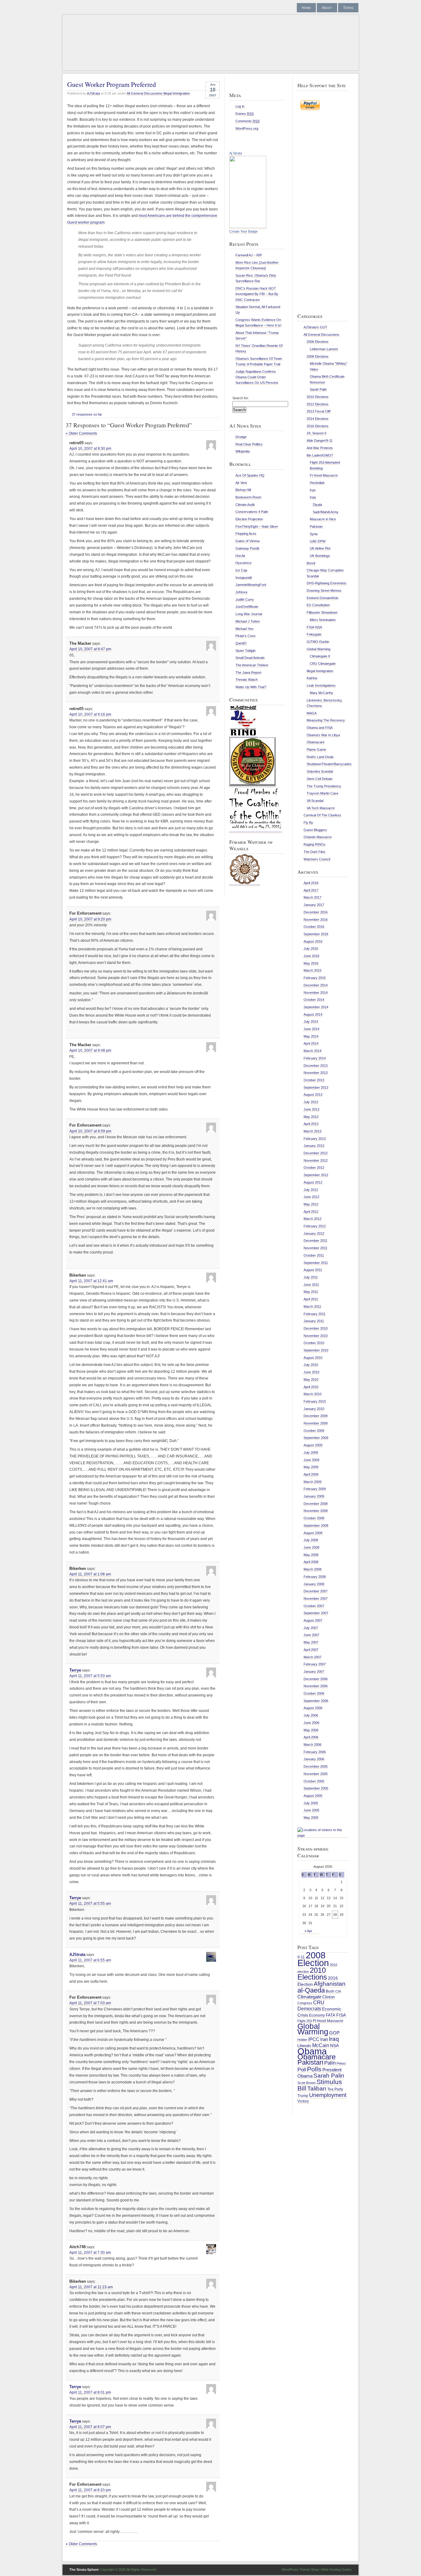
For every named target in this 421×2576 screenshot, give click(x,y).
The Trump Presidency (324, 786)
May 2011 (311, 1292)
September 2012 (316, 1175)
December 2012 (316, 1153)
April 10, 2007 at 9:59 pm (90, 1131)
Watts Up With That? (251, 687)
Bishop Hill (243, 490)
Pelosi (341, 2063)
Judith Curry (245, 599)
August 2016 (313, 941)
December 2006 (316, 1679)
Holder (302, 2040)
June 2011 (311, 1285)
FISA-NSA (314, 627)
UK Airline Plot (320, 548)
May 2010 (311, 1379)
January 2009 (314, 1496)
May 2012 (311, 1204)
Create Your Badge (243, 231)
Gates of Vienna (247, 541)
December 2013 (316, 1066)
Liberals (304, 2046)
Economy (317, 2015)
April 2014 (311, 1043)
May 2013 (311, 1117)
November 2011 (315, 1248)
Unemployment (328, 2095)
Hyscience (243, 563)
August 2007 (313, 1620)
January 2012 (314, 1233)
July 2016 (311, 949)
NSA (334, 2046)
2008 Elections (318, 356)
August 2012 (313, 1182)
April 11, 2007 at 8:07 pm (90, 2427)
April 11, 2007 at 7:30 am (90, 2253)
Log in (240, 106)
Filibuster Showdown (322, 612)
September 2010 (316, 1350)
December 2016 (316, 912)
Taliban (317, 2088)
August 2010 (313, 1358)
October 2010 (314, 1343)
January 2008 (314, 1584)
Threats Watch (247, 680)
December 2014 (316, 985)
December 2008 (316, 1504)
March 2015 (313, 970)
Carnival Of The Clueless (322, 815)
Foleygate (314, 634)
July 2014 (311, 1022)
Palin (330, 2063)
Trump (303, 2096)
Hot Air (240, 556)
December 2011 (315, 1241)
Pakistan (316, 526)
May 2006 (311, 1730)
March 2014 (313, 1051)
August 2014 (313, 1014)
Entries (245, 114)
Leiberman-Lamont (324, 349)
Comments (247, 121)
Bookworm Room (248, 497)
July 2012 (311, 1190)
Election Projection (249, 519)
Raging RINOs (315, 844)
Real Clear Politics (249, 444)
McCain (321, 2045)
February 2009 (315, 1489)
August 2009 (313, 1445)
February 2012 (315, 1226)
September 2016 (316, 934)
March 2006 (313, 1745)
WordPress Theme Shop (300, 2570)
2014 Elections (318, 419)
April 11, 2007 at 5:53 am (90, 1676)
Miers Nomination (323, 620)
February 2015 (315, 978)
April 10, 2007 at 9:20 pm (90, 919)
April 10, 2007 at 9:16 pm (90, 714)
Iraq (313, 497)
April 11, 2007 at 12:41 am (91, 1281)
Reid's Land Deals (320, 757)
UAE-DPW (318, 541)
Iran (313, 490)
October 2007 (314, 1606)
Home (306, 8)
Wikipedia (243, 451)
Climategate (309, 1997)
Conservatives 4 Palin (252, 512)
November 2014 (316, 993)
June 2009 (311, 1460)
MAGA (312, 713)
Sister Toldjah (245, 651)
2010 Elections (318, 397)
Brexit (311, 563)
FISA (341, 2015)
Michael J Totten (248, 621)
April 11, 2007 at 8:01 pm (90, 2392)
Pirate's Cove (245, 636)
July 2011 (311, 1277)
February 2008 (315, 1577)
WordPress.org (247, 128)
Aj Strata (236, 153)
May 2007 (311, 1642)
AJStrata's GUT (315, 327)
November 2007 (316, 1599)
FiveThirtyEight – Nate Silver (257, 526)
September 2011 (316, 1263)
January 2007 (314, 1672)
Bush (330, 1991)
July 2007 (311, 1628)
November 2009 (316, 1423)
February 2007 (315, 1664)
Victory (303, 2101)
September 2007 (316, 1613)
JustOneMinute (247, 607)
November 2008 (316, 1511)
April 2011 (311, 1299)
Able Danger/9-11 (320, 441)
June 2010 (311, 1372)
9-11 (301, 1957)
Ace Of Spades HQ (250, 475)
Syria (314, 534)
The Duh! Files (315, 852)
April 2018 (311, 883)
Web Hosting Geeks (337, 2570)
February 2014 (315, 1058)
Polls (314, 2069)
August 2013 (313, 1095)
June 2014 (311, 1029)
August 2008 (313, 1533)
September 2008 (316, 1526)
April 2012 (311, 1212)
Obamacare (316, 742)
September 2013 (316, 1087)
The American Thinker (252, 665)
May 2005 (311, 1818)
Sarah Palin (318, 389)
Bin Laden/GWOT (320, 455)
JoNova (241, 592)
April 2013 (311, 1124)
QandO (241, 643)
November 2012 (316, 1160)
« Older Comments (81, 433)
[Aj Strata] (248, 227)
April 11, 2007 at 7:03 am (90, 2003)
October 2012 (314, 1168)
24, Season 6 (317, 433)
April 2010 (311, 1387)
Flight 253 (305, 2021)
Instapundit (244, 578)
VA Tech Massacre (321, 808)
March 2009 (313, 1482)
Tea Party (335, 2089)
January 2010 (314, 1409)
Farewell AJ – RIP (249, 255)
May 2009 (311, 1467)
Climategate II (320, 656)
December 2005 (316, 1766)
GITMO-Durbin (318, 642)
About (327, 8)
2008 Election (313, 1959)
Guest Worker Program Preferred (112, 84)
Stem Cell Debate (320, 779)
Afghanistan (330, 1984)
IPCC (314, 2039)
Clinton (329, 1997)
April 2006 (311, 1737)
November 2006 (316, 1686)
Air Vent (241, 483)
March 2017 (313, 897)
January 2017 (314, 905)
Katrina (312, 678)
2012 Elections (318, 404)
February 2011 (315, 1314)
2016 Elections (318, 426)
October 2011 (314, 1255)
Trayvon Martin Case (323, 793)
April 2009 (311, 1474)
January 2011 (314, 1321)
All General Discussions (145, 93)
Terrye (75, 1670)
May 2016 (311, 963)
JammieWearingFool (251, 585)
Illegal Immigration (177, 93)
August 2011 (313, 1270)
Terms (348, 8)
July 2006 (311, 1715)
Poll (302, 2070)
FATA (331, 2015)
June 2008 (311, 1547)
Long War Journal (249, 614)
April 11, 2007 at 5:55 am (90, 1904)
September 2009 (316, 1438)
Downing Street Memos (324, 591)
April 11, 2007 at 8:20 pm (90, 2490)
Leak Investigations (321, 685)
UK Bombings (320, 556)
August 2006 (313, 1708)
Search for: (241, 398)
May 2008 (311, 1555)
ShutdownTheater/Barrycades (329, 764)
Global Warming (319, 649)
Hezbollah (317, 483)
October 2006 (314, 1693)
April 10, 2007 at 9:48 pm (90, 1050)
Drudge (241, 437)
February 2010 (315, 1401)
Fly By (308, 823)
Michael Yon (244, 629)
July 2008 (311, 1540)
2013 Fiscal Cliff (319, 411)
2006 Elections (318, 342)
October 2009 (314, 1431)
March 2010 (313, 1394)
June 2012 (311, 1197)
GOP (334, 2033)
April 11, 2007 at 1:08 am (90, 1574)
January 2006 (314, 1759)
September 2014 (316, 1007)
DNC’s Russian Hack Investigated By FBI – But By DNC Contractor (257, 294)
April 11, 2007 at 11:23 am (91, 2287)
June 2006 (311, 1723)
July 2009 (311, 1453)
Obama (312, 2051)
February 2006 (315, 1752)
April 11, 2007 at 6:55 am (90, 1960)
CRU (319, 2003)
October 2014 (314, 1000)
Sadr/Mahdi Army (326, 512)
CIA (338, 1991)
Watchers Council (317, 859)
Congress (305, 2003)
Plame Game (316, 750)
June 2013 (311, 1109)
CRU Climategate (323, 664)
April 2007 (311, 1650)
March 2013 (313, 1131)
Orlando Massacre (318, 837)
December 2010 (316, 1328)
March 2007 (313, 1657)
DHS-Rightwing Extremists (327, 583)
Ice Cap (241, 570)
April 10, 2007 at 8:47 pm (90, 649)
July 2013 (311, 1102)
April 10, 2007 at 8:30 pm (90, 449)
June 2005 (311, 1810)
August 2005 (313, 1796)
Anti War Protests (320, 448)
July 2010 (311, 1365)
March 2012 (313, 1219)
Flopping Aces (246, 534)
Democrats (309, 2009)
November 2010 (316, 1336)
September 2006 (316, 1701)
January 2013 (314, 1146)
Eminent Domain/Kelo (323, 598)
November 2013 (316, 1073)
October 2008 (314, 1518)
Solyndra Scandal (320, 771)
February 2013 (315, 1139)
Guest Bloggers (315, 830)
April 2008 (311, 1562)
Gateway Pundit (247, 548)
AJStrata (93, 93)
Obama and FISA (320, 728)
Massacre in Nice (323, 519)
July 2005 (311, 1803)
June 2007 (311, 1635)
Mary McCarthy (321, 693)
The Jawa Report (248, 672)
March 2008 (313, 1569)
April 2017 (311, 890)
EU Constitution (318, 605)
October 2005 (314, 1781)
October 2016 (314, 927)
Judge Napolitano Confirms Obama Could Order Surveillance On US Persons (257, 377)
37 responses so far (87, 414)
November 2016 (316, 920)
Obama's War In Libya (323, 735)
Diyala (317, 505)
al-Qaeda (311, 1990)
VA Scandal (315, 801)
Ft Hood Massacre (324, 475)
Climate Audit (245, 505)
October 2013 (314, 1080)
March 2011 (312, 1306)
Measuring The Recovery (326, 720)
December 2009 (316, 1416)
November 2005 (316, 1774)
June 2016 (311, 956)
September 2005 (316, 1788)
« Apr (308, 1931)
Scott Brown (307, 2083)
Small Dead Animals (250, 658)
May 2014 (311, 1036)
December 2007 (316, 1591)
